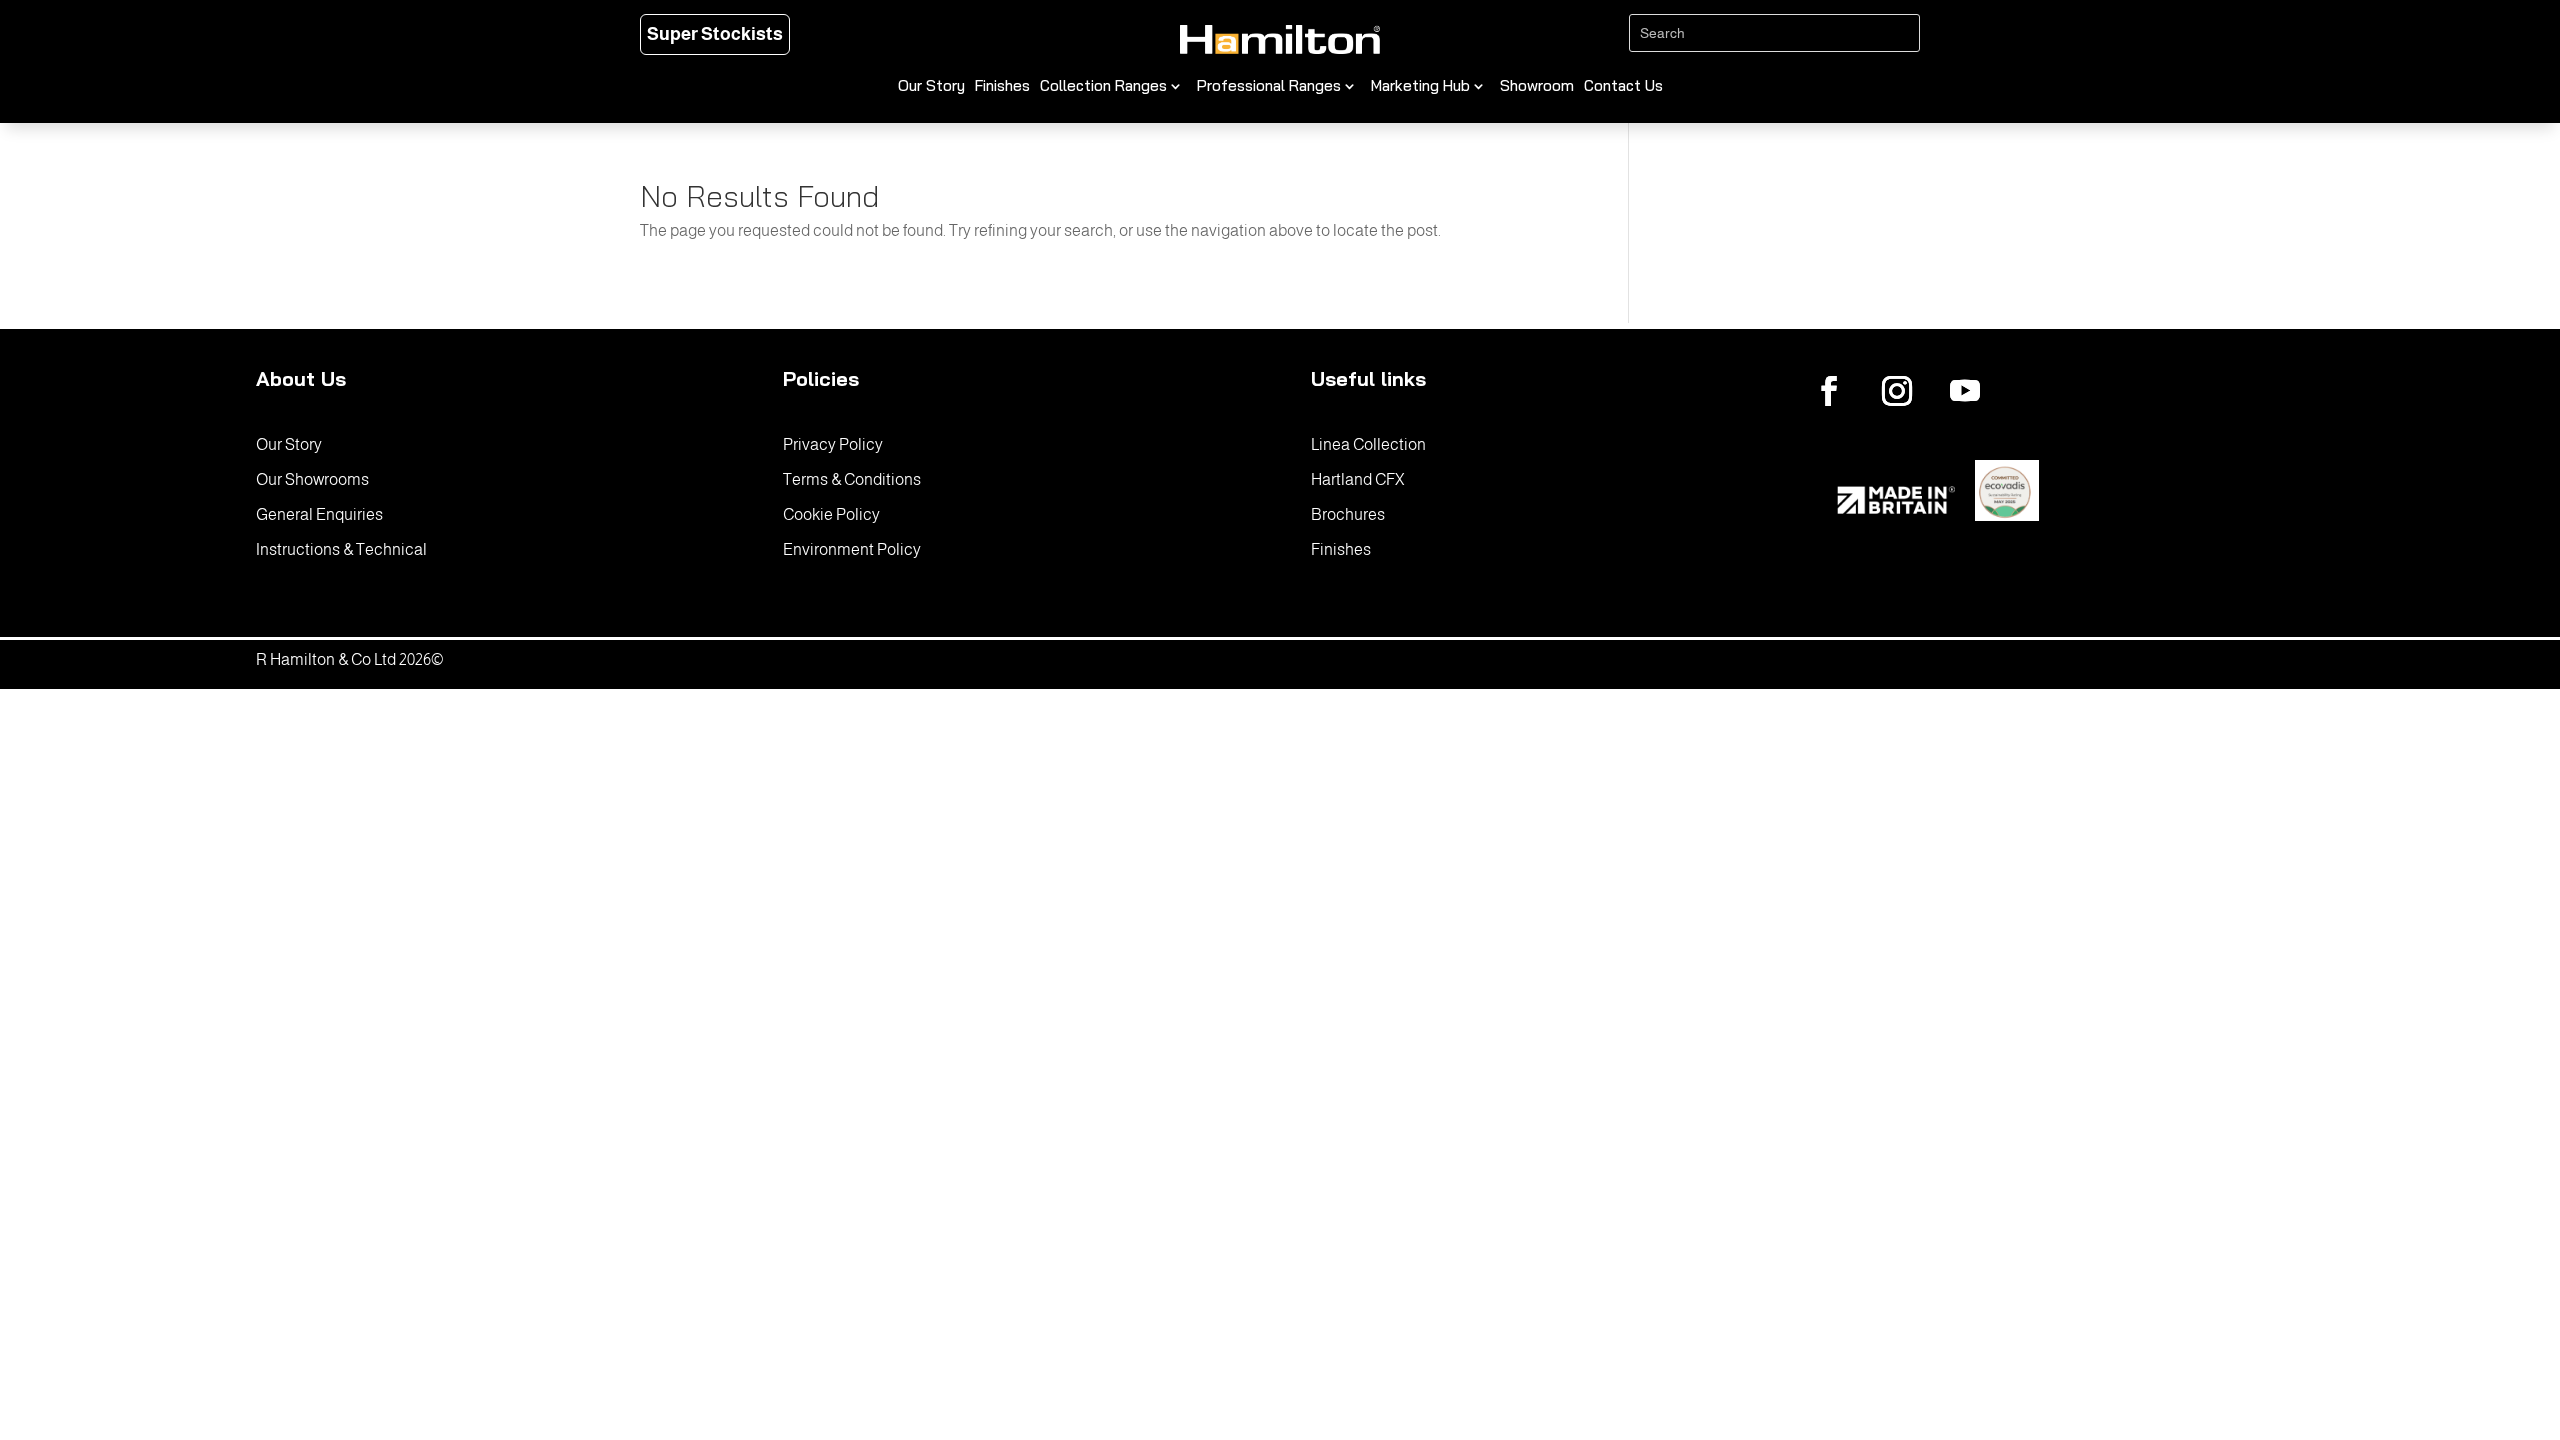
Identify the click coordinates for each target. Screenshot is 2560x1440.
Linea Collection (1368, 444)
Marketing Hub (1420, 87)
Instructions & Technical (341, 549)
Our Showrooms (312, 479)
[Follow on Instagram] (1897, 391)
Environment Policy (852, 549)
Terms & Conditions (852, 479)
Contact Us (1623, 87)
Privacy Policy (833, 444)
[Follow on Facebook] (1829, 391)
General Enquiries (319, 514)
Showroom (1537, 87)
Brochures (1348, 514)
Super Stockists (715, 34)
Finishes (1002, 87)
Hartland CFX (1357, 479)
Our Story (931, 87)
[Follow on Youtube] (1965, 391)
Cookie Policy (831, 514)
